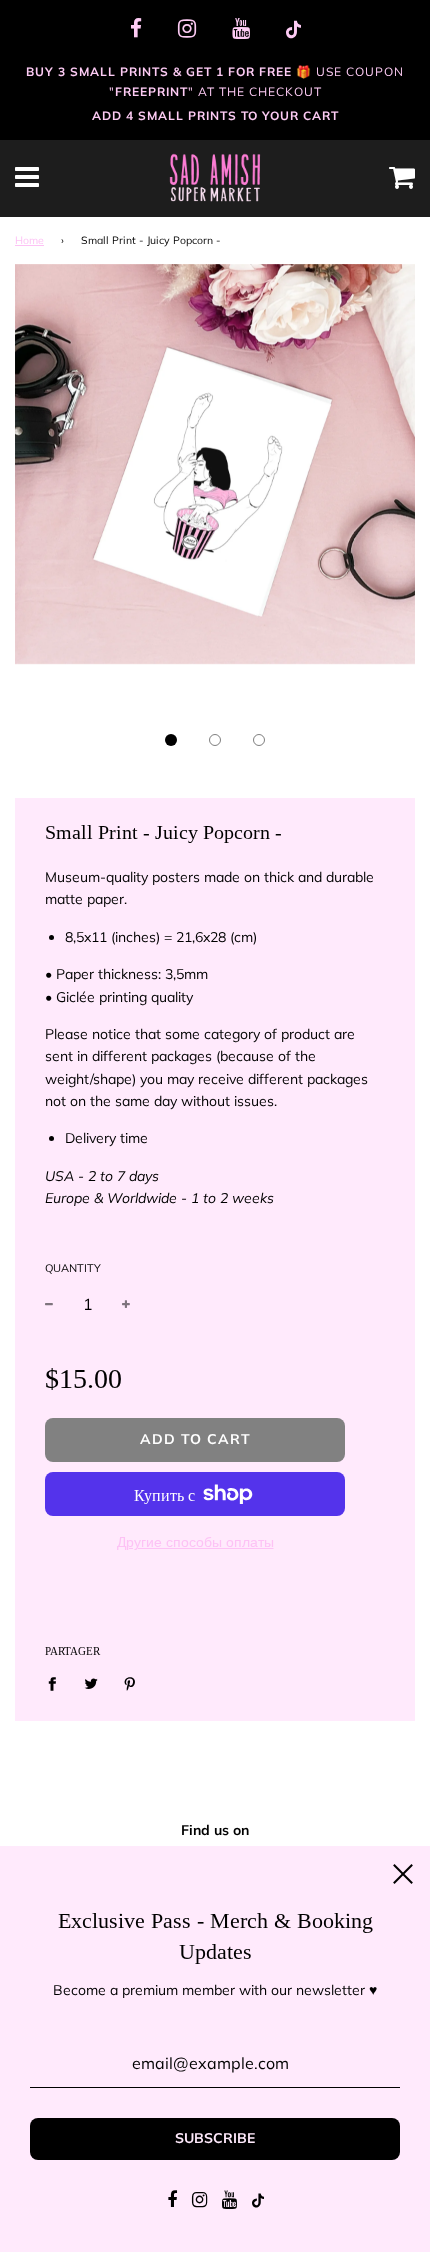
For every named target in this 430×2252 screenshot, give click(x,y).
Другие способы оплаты (195, 1542)
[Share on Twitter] (91, 1683)
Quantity (73, 1268)
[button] (171, 740)
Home (29, 240)
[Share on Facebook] (57, 1683)
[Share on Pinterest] (130, 1683)
